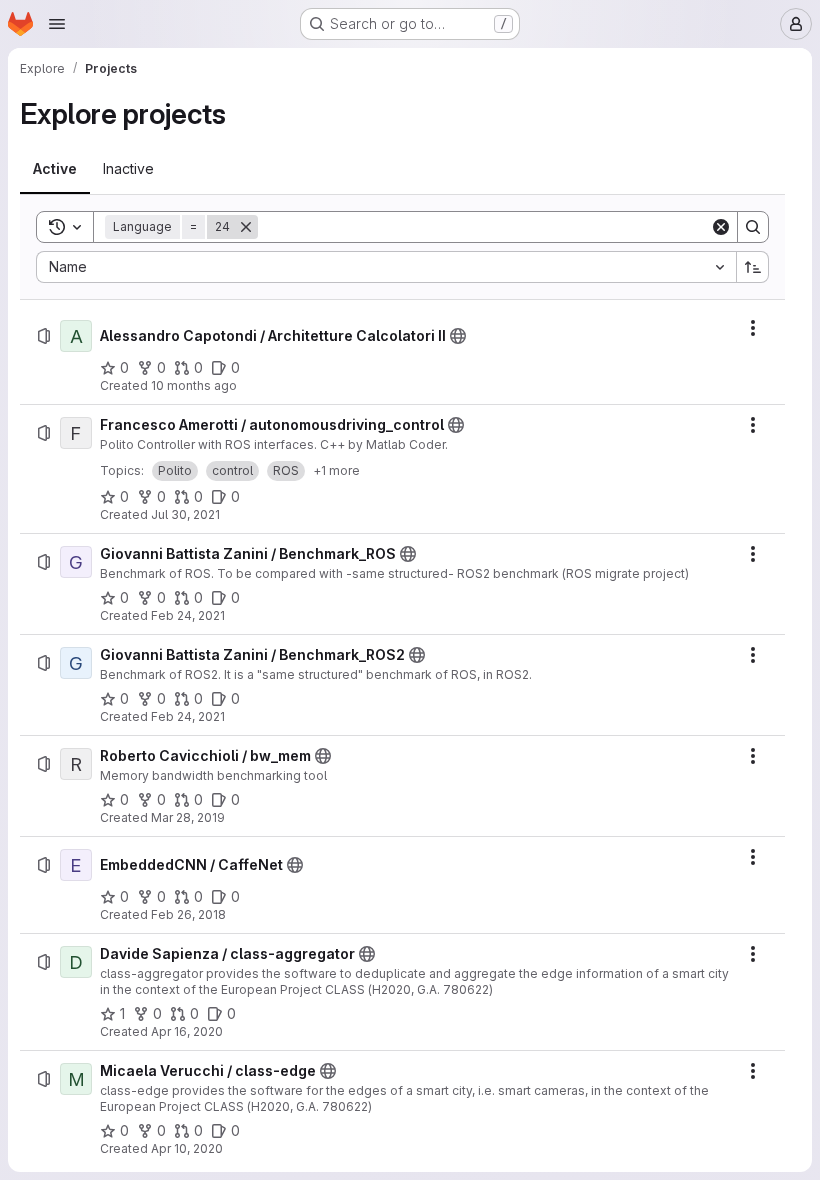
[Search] (753, 227)
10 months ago (194, 385)
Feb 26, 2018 (188, 914)
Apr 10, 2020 (187, 1148)
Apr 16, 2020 (187, 1031)
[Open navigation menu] (57, 24)
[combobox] (386, 267)
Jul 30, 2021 (185, 514)
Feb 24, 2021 (188, 615)
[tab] (55, 169)
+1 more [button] (336, 470)
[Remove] (246, 227)
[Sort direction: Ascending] (753, 267)
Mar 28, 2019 (188, 817)
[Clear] (721, 227)
